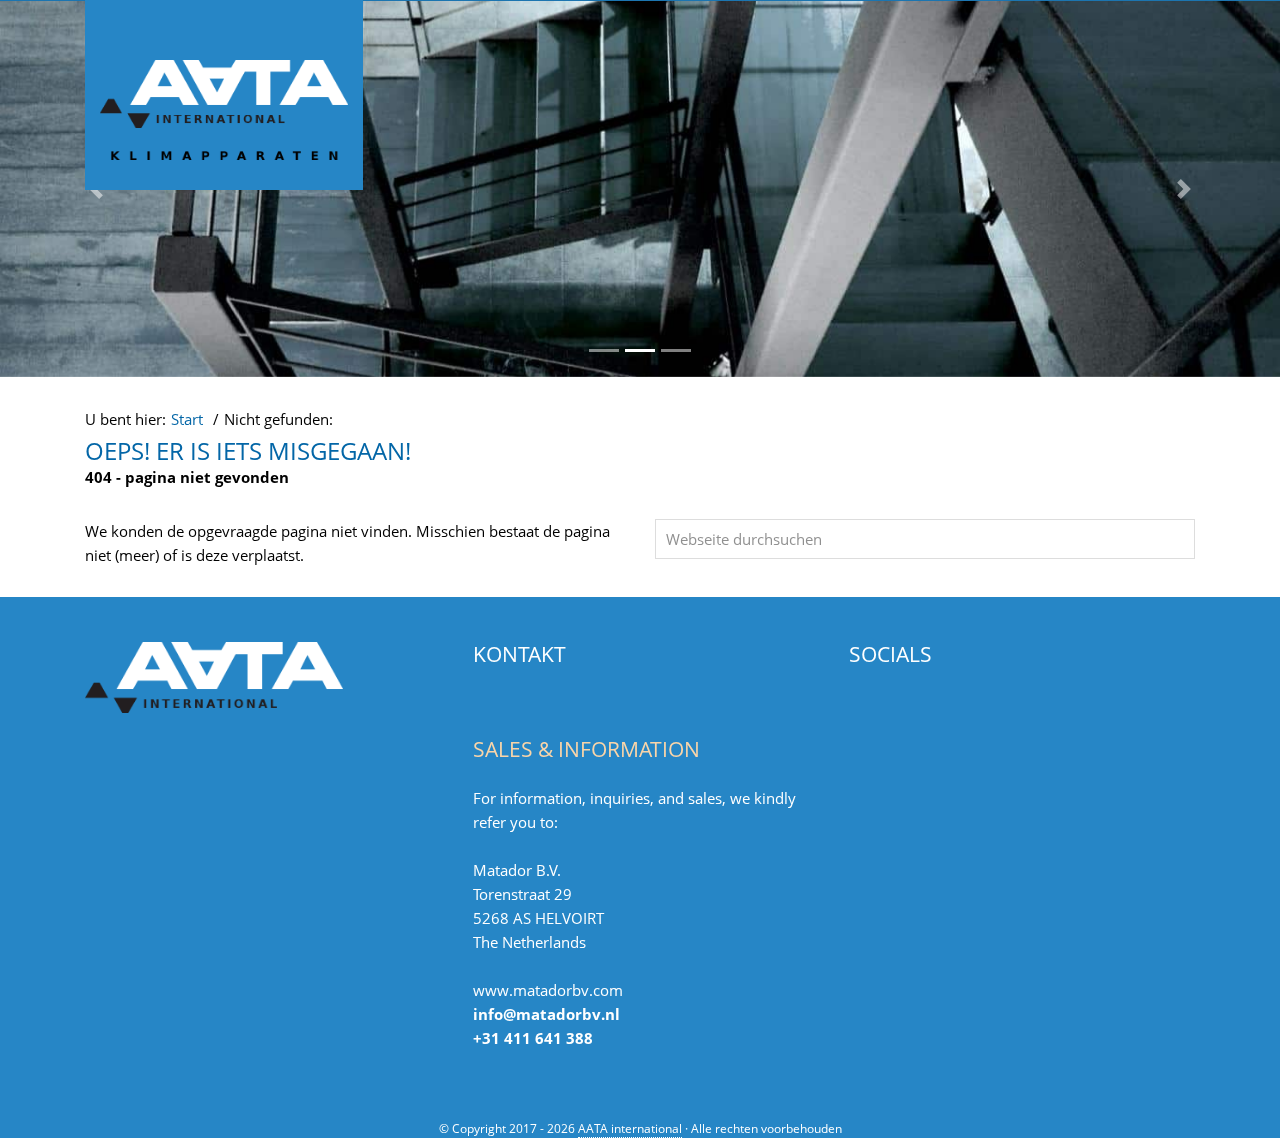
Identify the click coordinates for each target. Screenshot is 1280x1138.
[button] (1184, 189)
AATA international (121, 19)
